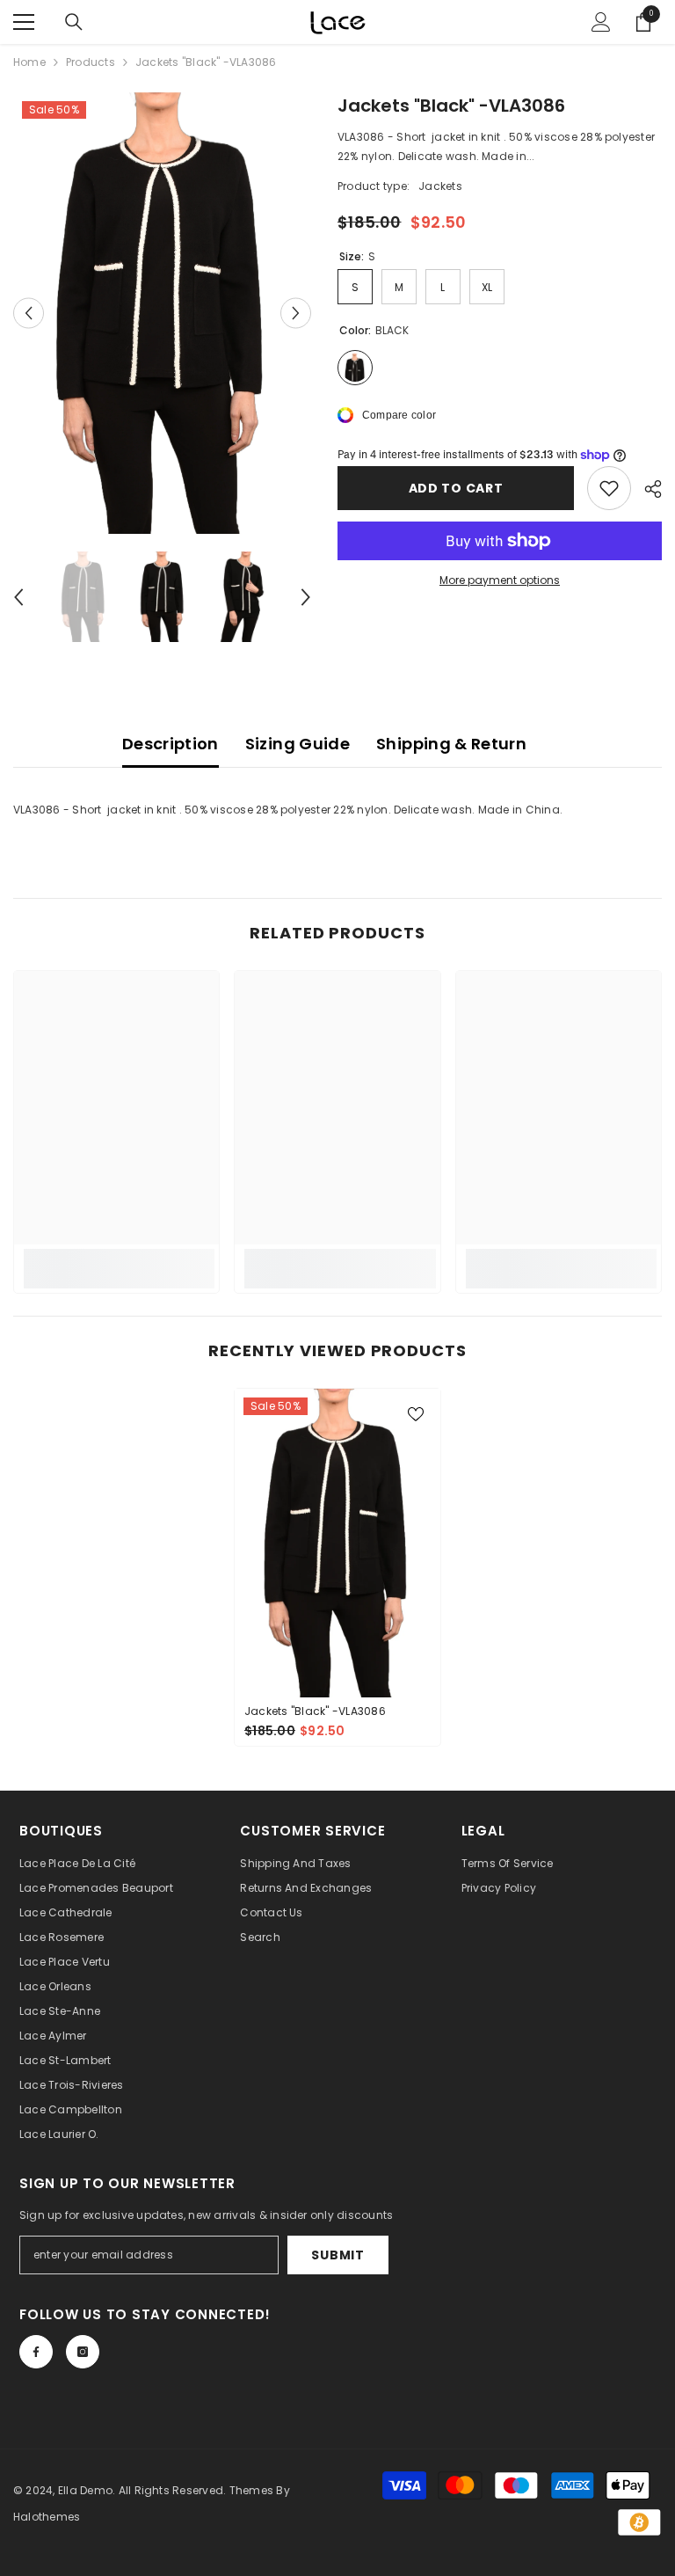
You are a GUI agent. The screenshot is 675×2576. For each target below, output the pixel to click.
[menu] (24, 22)
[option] (162, 313)
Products (91, 62)
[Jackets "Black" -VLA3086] (337, 1543)
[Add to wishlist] (609, 488)
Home (29, 62)
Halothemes (47, 2517)
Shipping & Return (451, 744)
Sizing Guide (298, 744)
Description (171, 744)
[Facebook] (36, 2352)
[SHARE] (646, 489)
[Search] (74, 22)
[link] (119, 1259)
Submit (337, 2255)
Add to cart (456, 488)
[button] (29, 313)
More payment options (500, 580)
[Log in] (601, 22)
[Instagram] (83, 2352)
